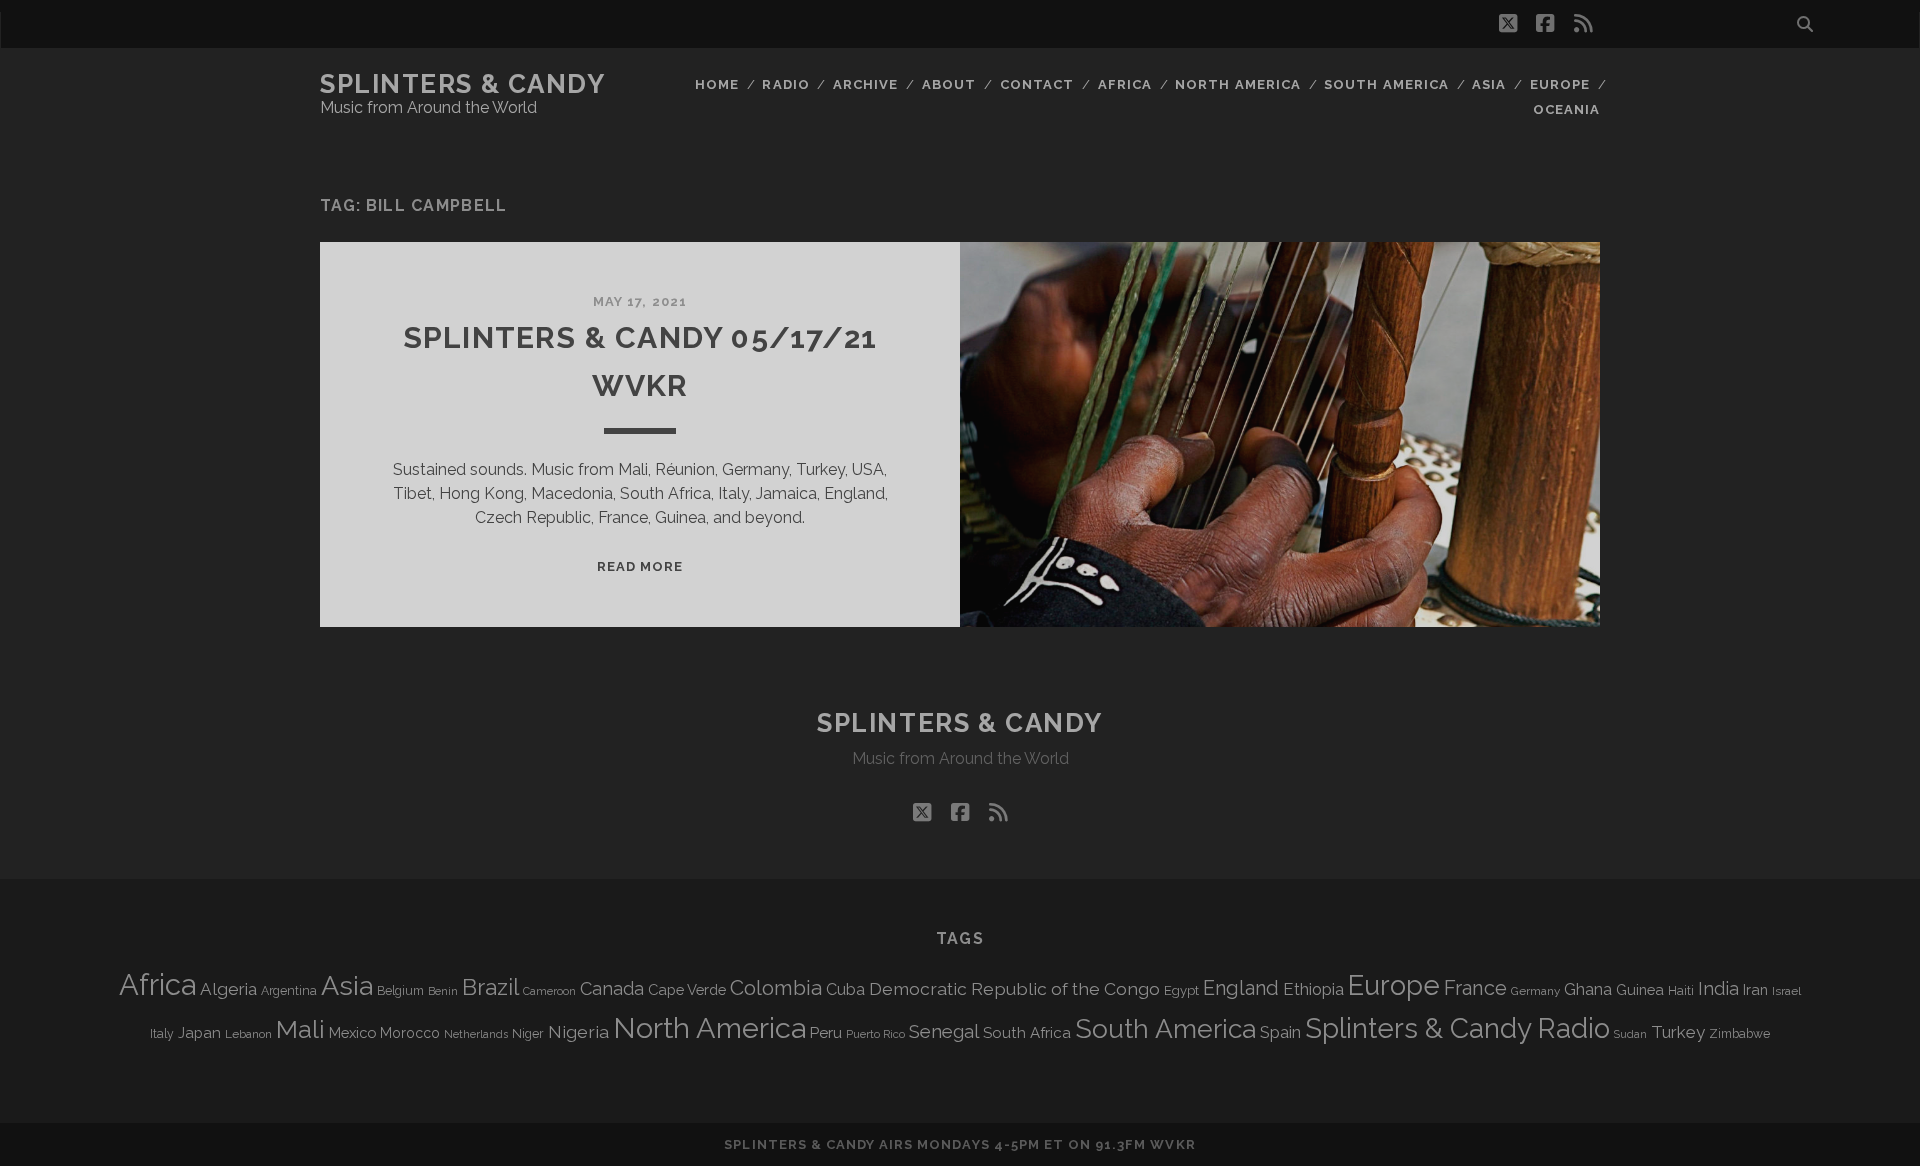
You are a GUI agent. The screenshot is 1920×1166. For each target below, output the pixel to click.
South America (1386, 84)
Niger (528, 1033)
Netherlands (476, 1034)
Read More (640, 566)
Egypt (1181, 990)
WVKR (1172, 1144)
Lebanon (248, 1034)
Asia (1489, 84)
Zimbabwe (1739, 1034)
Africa (1125, 84)
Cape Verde (687, 989)
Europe (1560, 84)
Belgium (400, 991)
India (1718, 988)
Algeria (228, 989)
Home (717, 84)
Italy (162, 1034)
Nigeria (578, 1031)
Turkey (1678, 1032)
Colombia (776, 988)
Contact (1037, 84)
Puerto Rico (875, 1034)
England (1241, 988)
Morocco (410, 1033)
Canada (612, 988)
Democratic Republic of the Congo (1014, 988)
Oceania (1566, 109)
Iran (1755, 989)
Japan (199, 1033)
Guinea (1640, 989)
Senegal (944, 1031)
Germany (1535, 991)
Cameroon (549, 991)
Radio (785, 84)
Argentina (289, 991)
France (1475, 988)
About (949, 84)
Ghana (1588, 989)
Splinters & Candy (463, 84)
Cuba (845, 989)
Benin (443, 991)
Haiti (1681, 990)
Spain (1280, 1032)
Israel (1786, 991)
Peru (826, 1032)
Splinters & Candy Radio (1457, 1028)
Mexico (352, 1032)
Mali (300, 1029)
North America (1238, 84)
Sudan (1630, 1034)
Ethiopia (1313, 989)
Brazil (490, 987)
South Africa (1027, 1033)
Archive (865, 84)
